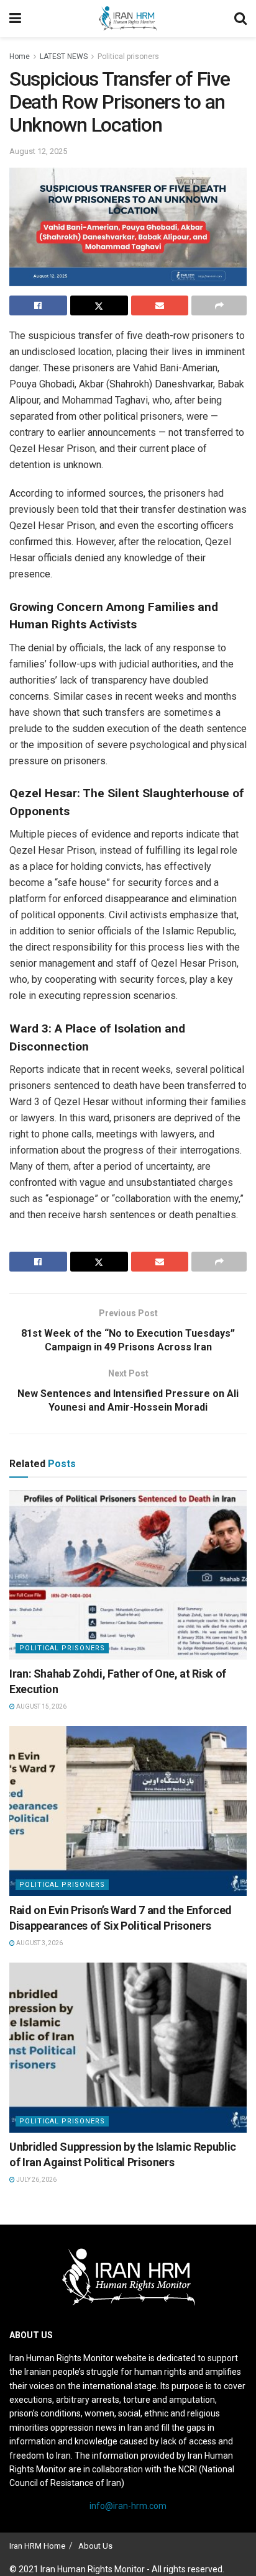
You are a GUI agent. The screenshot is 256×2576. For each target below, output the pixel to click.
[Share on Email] (160, 305)
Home (20, 56)
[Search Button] (240, 19)
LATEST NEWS (64, 56)
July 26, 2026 (36, 2180)
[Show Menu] (15, 19)
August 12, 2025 (38, 151)
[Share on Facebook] (38, 305)
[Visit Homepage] (127, 19)
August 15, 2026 (41, 1706)
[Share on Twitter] (99, 305)
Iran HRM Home (37, 2546)
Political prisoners (128, 56)
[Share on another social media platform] (219, 305)
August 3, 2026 (39, 1943)
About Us (95, 2546)
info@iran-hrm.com (128, 2506)
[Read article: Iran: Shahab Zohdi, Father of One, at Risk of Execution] (128, 1575)
